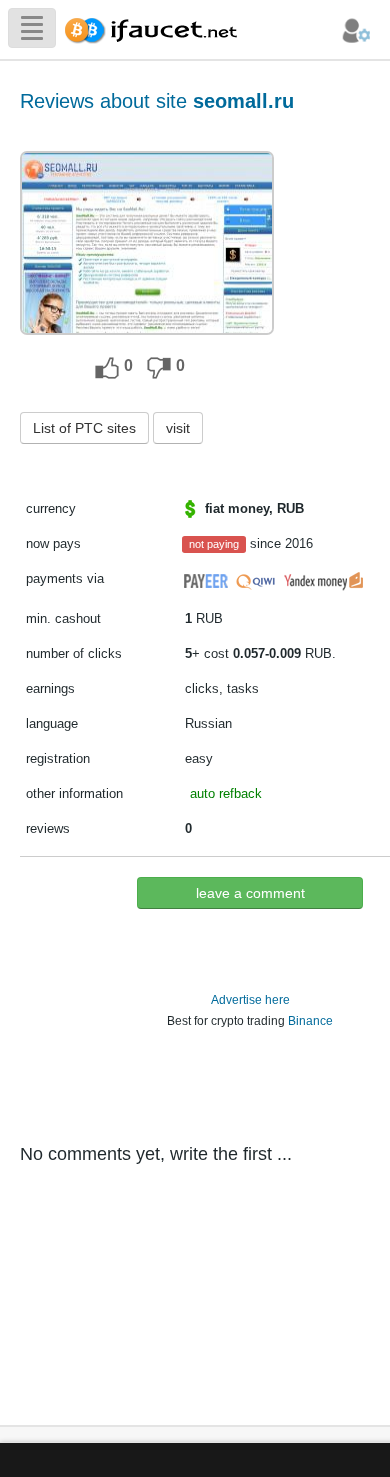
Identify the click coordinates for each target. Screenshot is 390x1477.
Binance (310, 1021)
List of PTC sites (84, 428)
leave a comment (250, 893)
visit (178, 428)
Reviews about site (157, 101)
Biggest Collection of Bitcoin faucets (157, 27)
